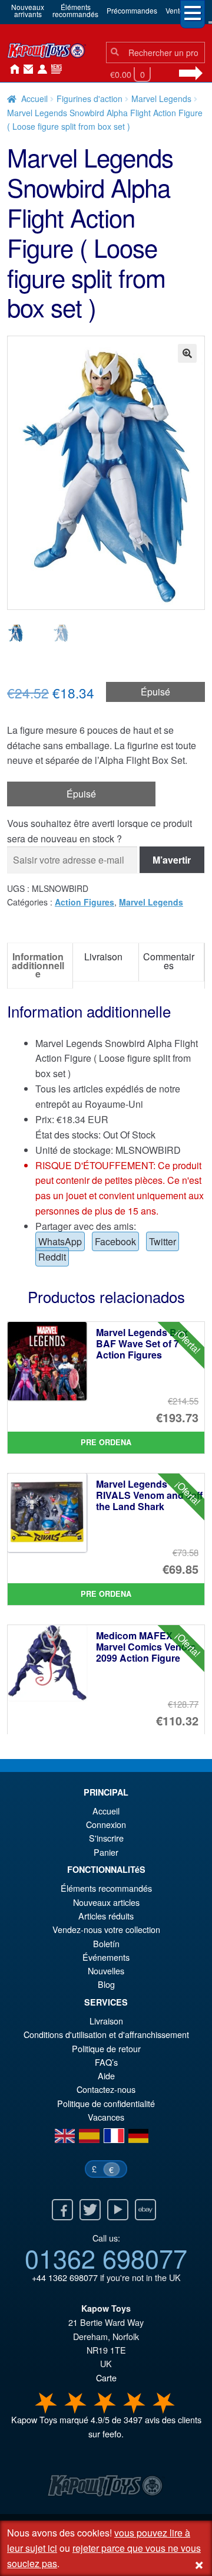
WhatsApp (60, 1241)
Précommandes (132, 10)
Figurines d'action (90, 99)
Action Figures (85, 902)
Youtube (118, 2210)
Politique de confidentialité (106, 2103)
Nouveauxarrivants (28, 10)
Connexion (40, 70)
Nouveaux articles (106, 1902)
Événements (106, 1957)
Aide (106, 2075)
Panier (106, 1852)
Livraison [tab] (103, 956)
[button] (187, 353)
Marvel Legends (161, 99)
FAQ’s (106, 2062)
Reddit (52, 1257)
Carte (106, 2378)
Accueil (12, 70)
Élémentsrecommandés (75, 10)
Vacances (106, 2117)
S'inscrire (106, 1838)
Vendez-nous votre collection (106, 1929)
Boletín (106, 1943)
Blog (106, 1984)
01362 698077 (106, 2257)
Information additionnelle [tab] (38, 965)
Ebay (145, 2210)
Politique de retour (106, 2048)
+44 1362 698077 (65, 2277)
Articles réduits (106, 1916)
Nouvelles (54, 70)
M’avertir (172, 860)
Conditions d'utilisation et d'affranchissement (106, 2034)
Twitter (163, 1241)
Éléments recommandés (106, 1888)
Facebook (115, 1241)
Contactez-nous (26, 70)
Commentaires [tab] (169, 961)
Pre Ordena (106, 1442)
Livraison (106, 2021)
